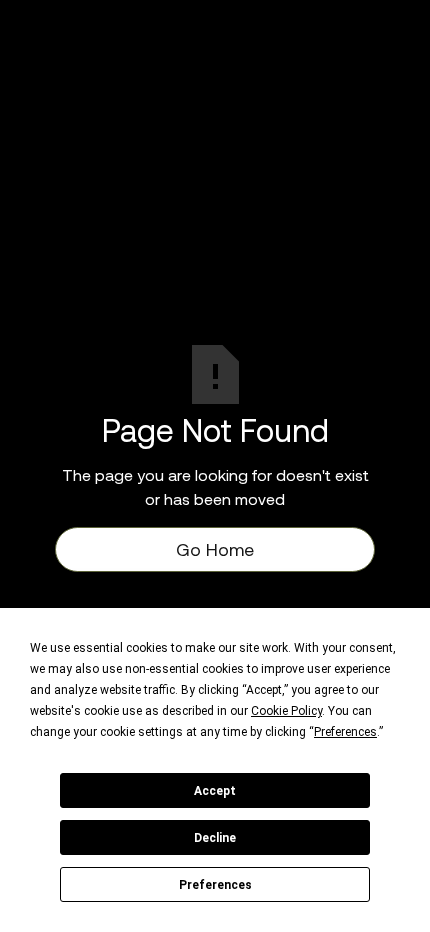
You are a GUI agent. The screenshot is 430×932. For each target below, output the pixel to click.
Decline (215, 838)
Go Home (215, 549)
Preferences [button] (345, 732)
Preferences (215, 885)
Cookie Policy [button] (286, 711)
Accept (215, 791)
